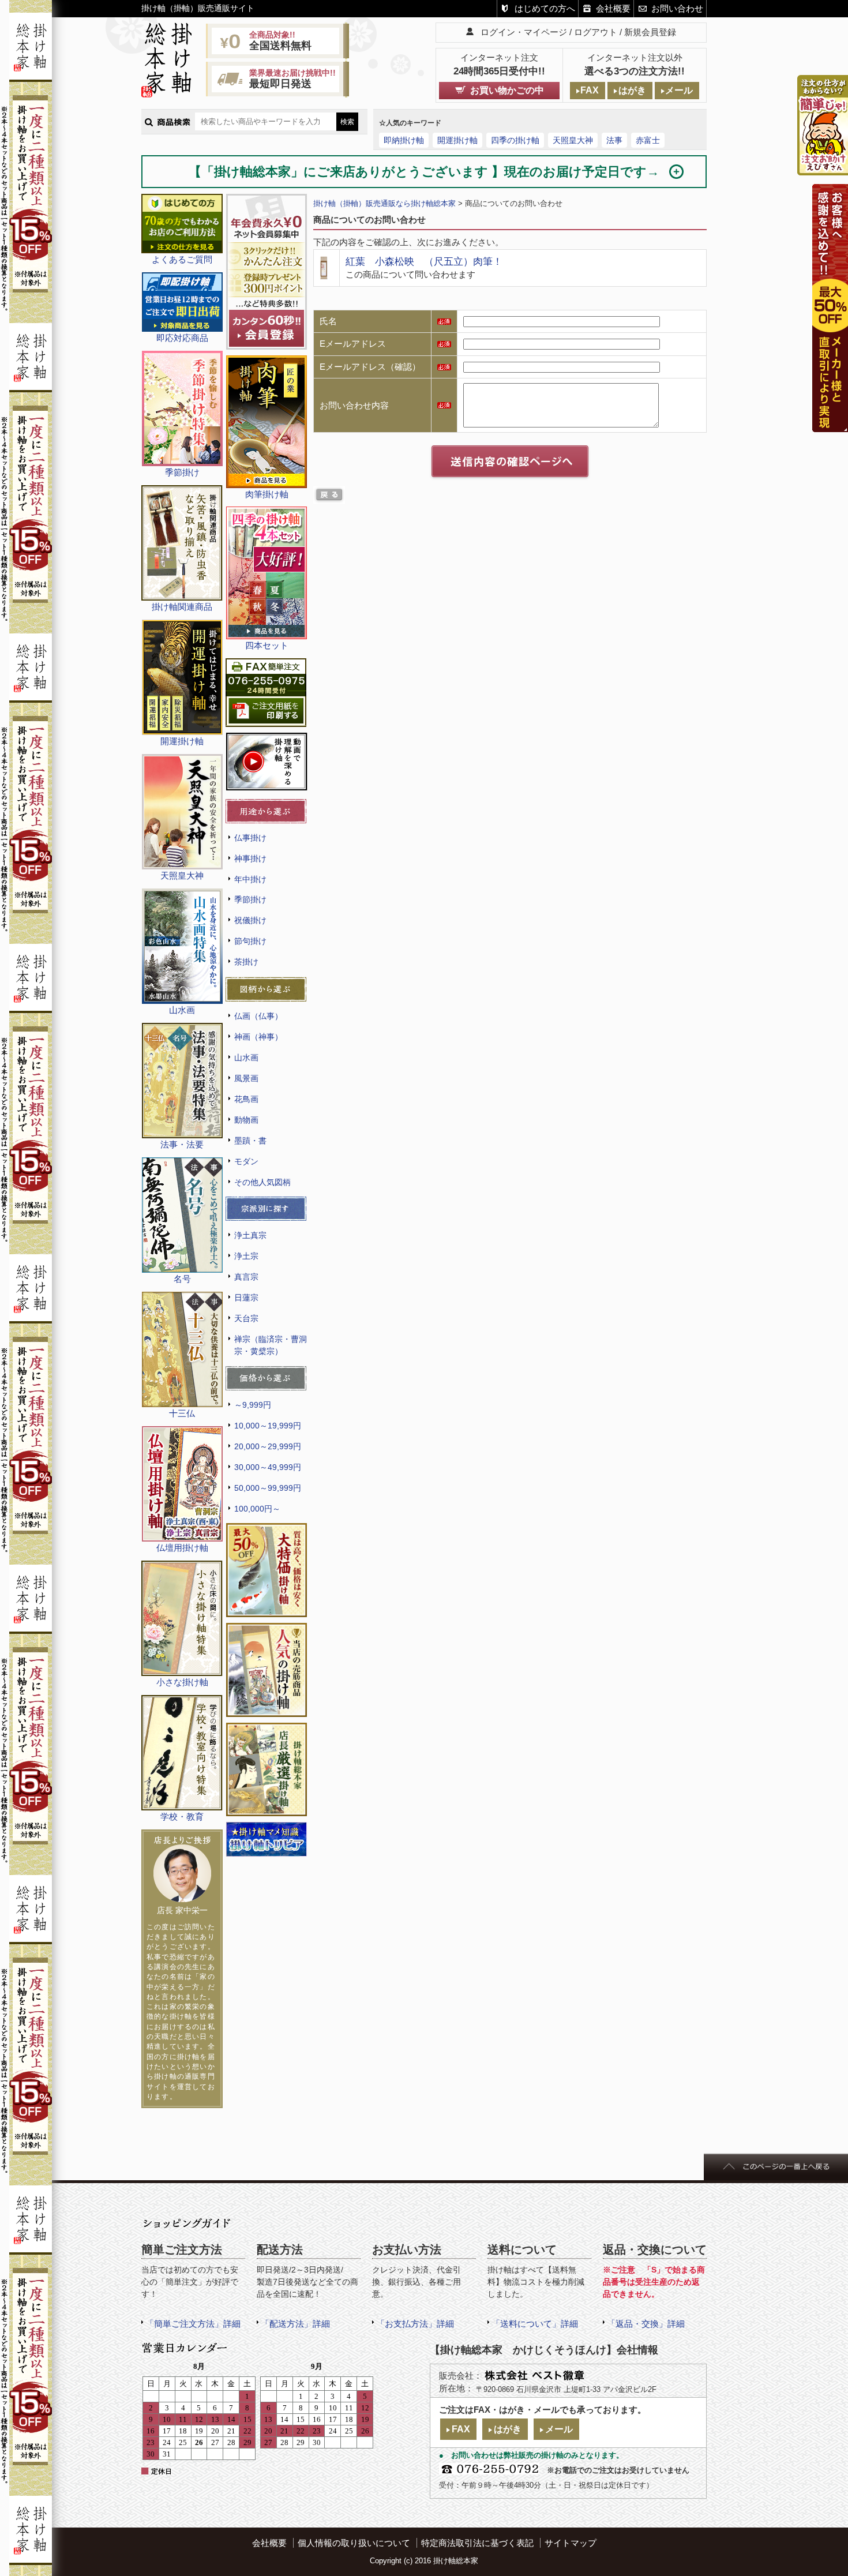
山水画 (246, 1058)
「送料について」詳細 (535, 2324)
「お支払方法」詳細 (415, 2324)
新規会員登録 (650, 32)
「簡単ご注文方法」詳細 (193, 2324)
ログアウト (596, 32)
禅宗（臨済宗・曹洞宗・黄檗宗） (271, 1345)
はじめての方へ (545, 8)
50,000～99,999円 (268, 1488)
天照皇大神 (573, 140)
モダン (246, 1161)
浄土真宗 (250, 1235)
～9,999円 (253, 1405)
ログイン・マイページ (524, 32)
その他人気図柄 (262, 1182)
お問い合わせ (677, 8)
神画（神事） (258, 1037)
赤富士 (648, 140)
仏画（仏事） (258, 1016)
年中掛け (250, 879)
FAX (590, 90)
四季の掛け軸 (515, 140)
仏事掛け (250, 838)
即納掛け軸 (404, 140)
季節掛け (250, 899)
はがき (632, 90)
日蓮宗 (246, 1298)
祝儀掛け (250, 920)
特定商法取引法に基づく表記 (477, 2543)
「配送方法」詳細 (295, 2324)
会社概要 (613, 8)
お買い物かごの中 (507, 90)
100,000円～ (257, 1509)
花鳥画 (246, 1099)
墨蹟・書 (250, 1141)
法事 (614, 140)
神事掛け (250, 858)
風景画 (246, 1078)
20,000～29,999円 (268, 1446)
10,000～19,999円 (268, 1426)
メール (679, 90)
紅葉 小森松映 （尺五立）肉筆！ (424, 261)
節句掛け (250, 941)
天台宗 (246, 1318)
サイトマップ (571, 2543)
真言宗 (246, 1277)
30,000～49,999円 (268, 1467)
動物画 (246, 1120)
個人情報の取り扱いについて (354, 2543)
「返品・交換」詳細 (646, 2324)
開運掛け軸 (457, 140)
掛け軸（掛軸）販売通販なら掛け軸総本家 (384, 203)
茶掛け (246, 962)
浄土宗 (246, 1256)
